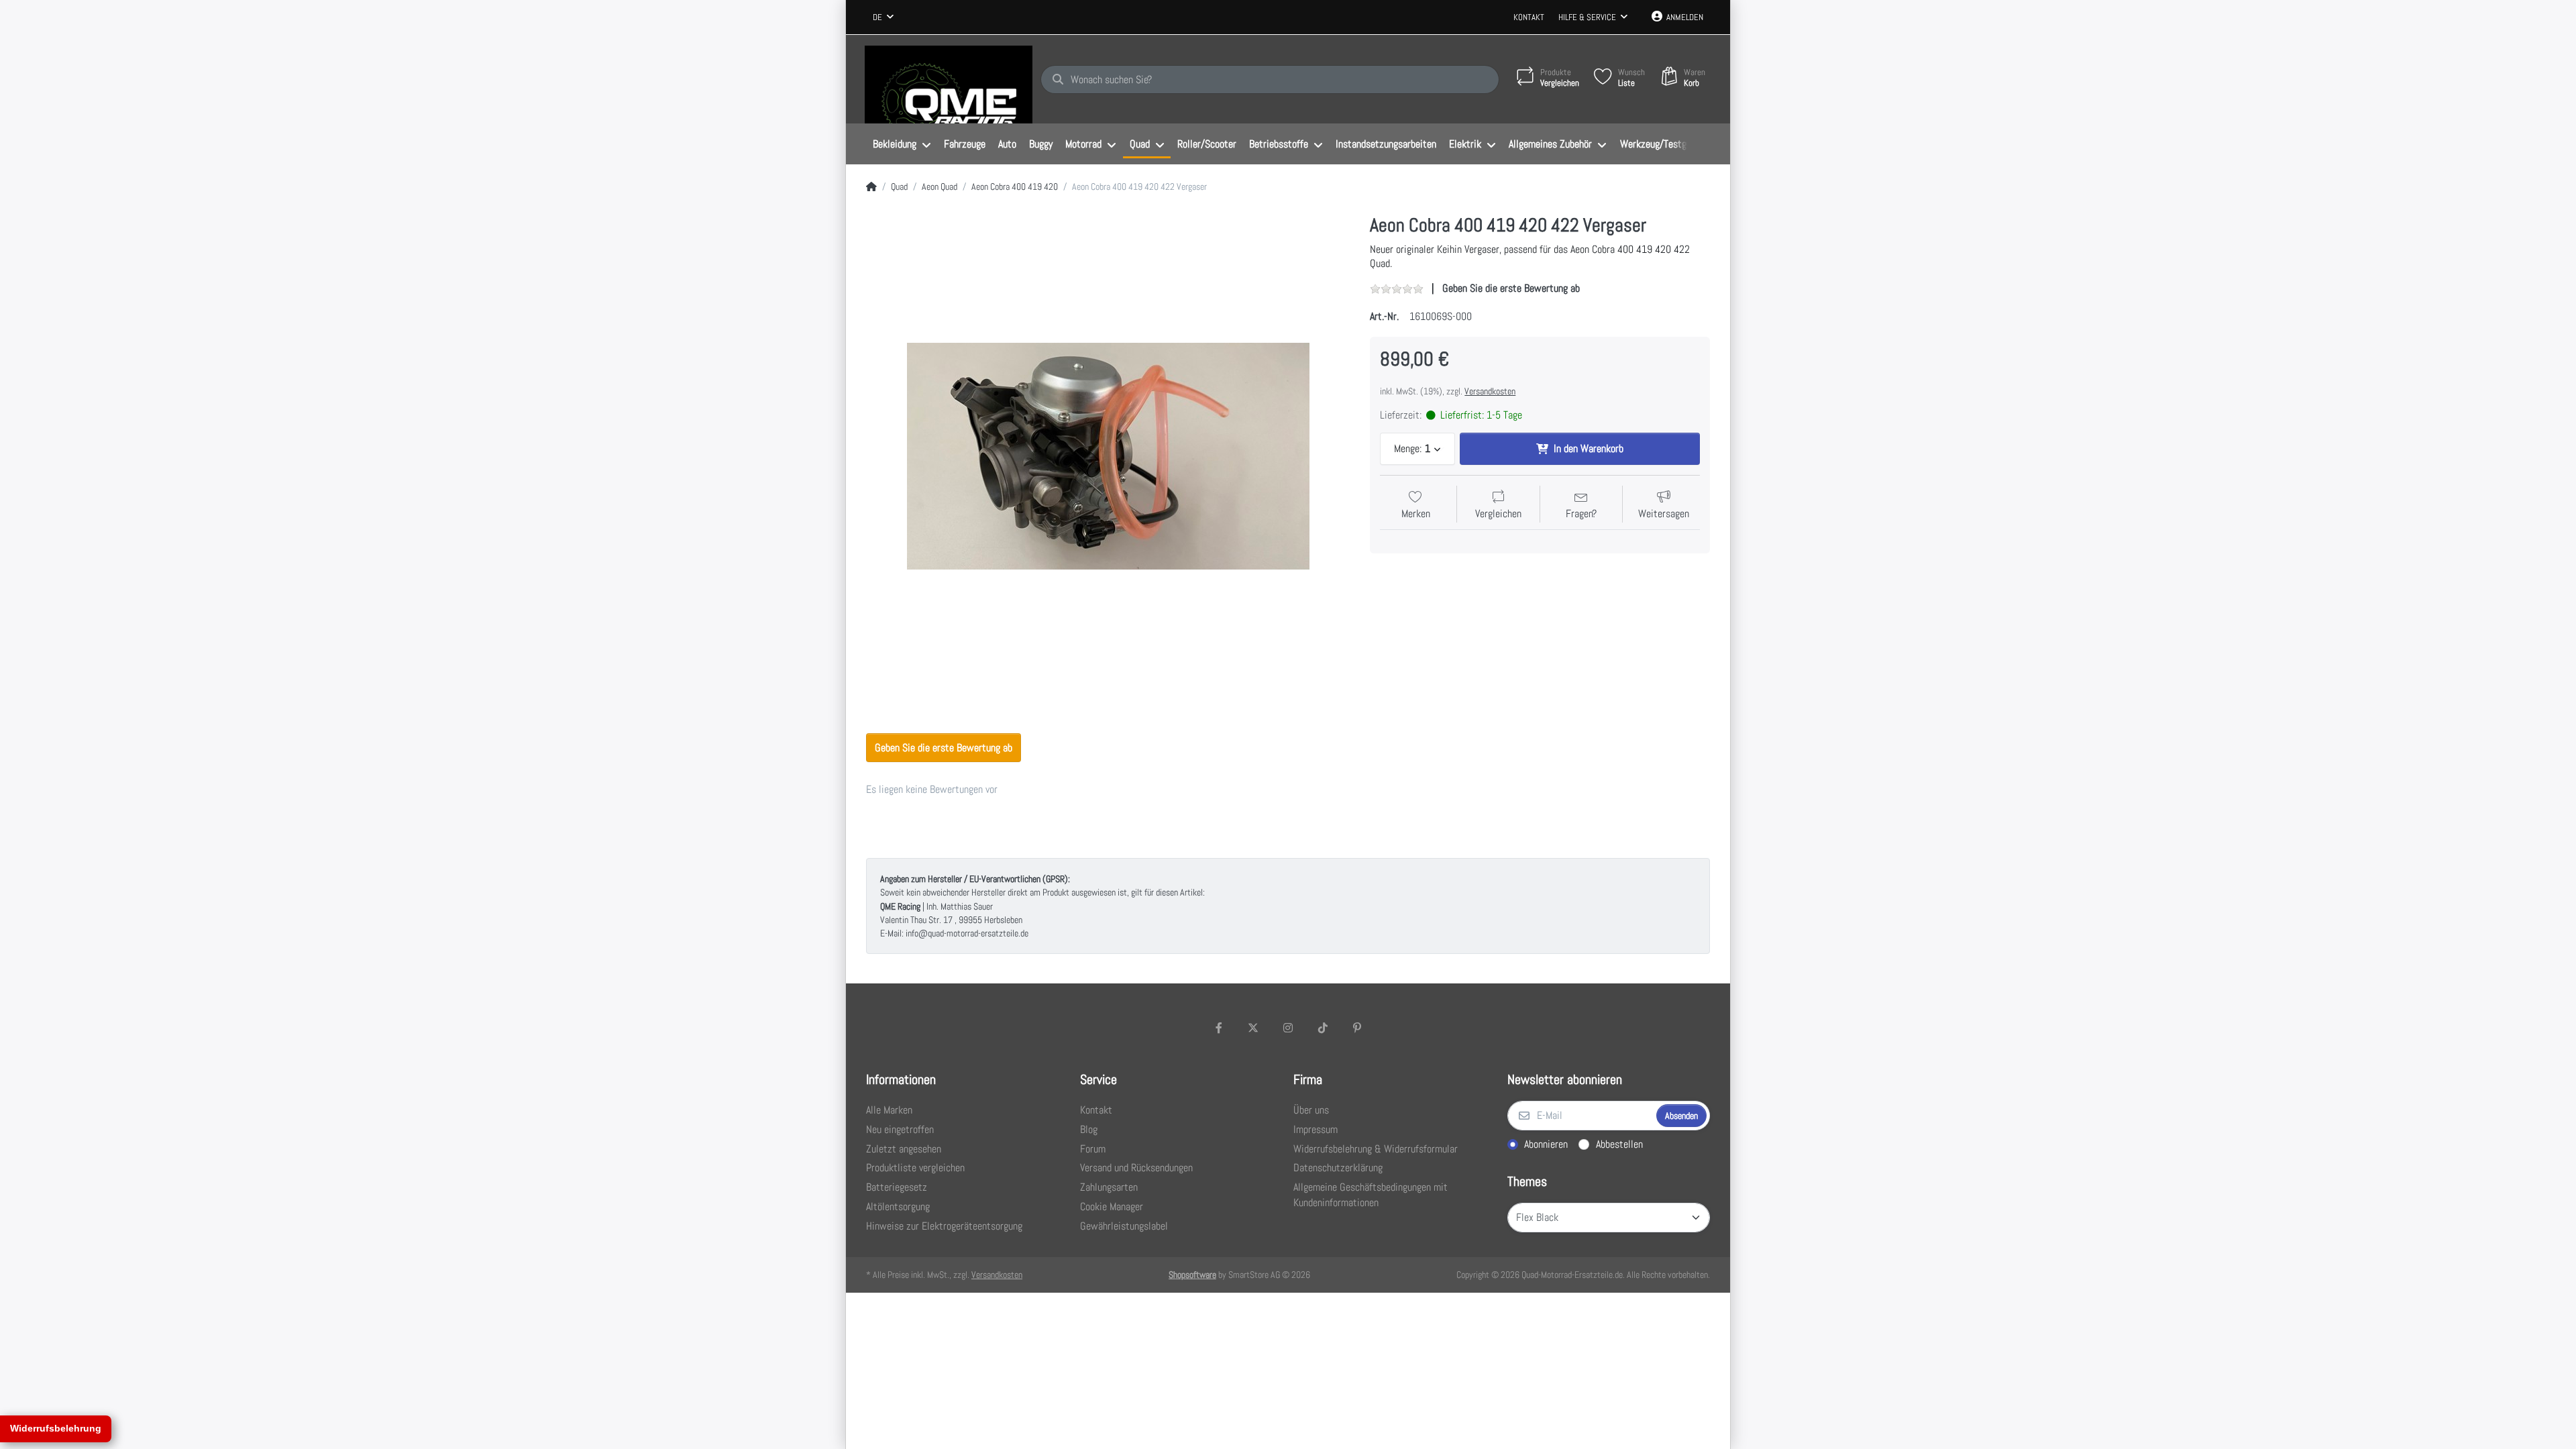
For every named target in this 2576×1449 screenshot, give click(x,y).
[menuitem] (902, 144)
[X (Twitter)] (1254, 1028)
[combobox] (883, 17)
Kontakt (1529, 17)
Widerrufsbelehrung (56, 1428)
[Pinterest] (1357, 1028)
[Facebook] (1219, 1028)
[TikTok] (1323, 1028)
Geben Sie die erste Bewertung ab (1511, 288)
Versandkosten (1490, 391)
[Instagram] (1288, 1028)
